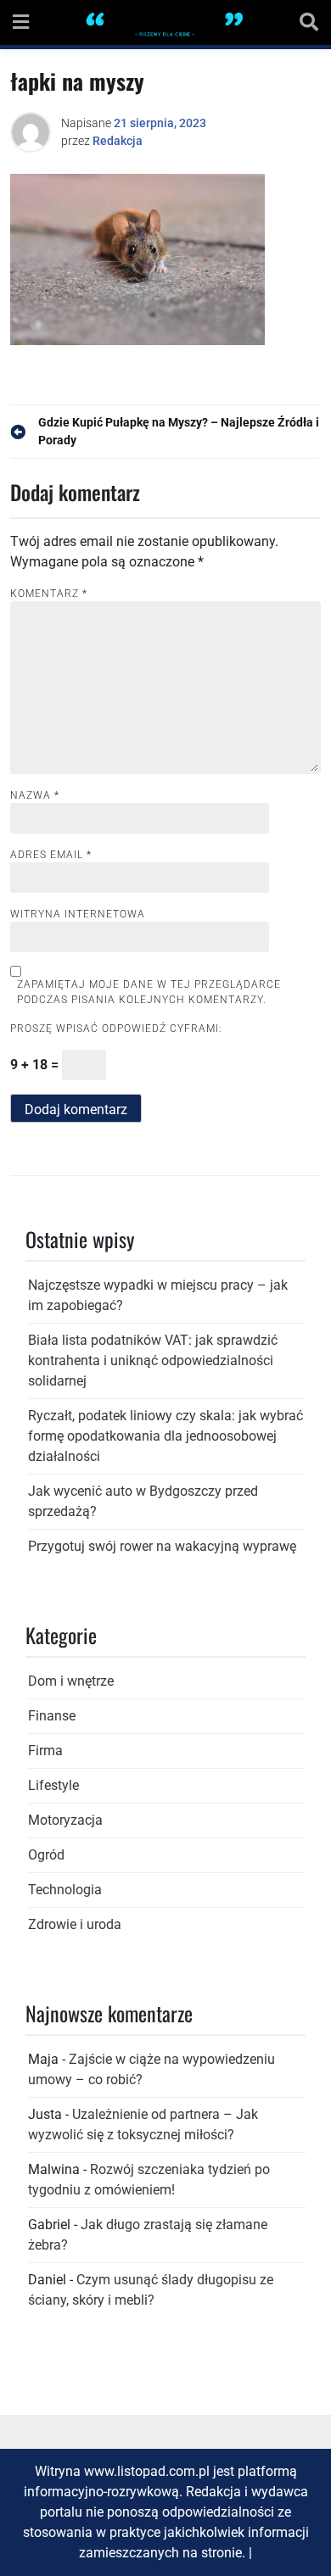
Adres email (51, 855)
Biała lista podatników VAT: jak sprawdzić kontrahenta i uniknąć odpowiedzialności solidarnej (153, 1360)
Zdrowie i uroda (75, 1924)
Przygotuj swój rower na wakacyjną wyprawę (162, 1546)
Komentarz (49, 594)
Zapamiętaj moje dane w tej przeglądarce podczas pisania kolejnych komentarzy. (149, 992)
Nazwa (35, 795)
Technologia (65, 1890)
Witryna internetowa (78, 914)
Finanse (52, 1716)
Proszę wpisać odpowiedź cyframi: (116, 1029)
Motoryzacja (65, 1820)
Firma (45, 1751)
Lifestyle (53, 1785)
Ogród (46, 1855)
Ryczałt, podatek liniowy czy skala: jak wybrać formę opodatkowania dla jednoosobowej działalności (165, 1436)
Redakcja (118, 141)
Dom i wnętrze (71, 1681)
